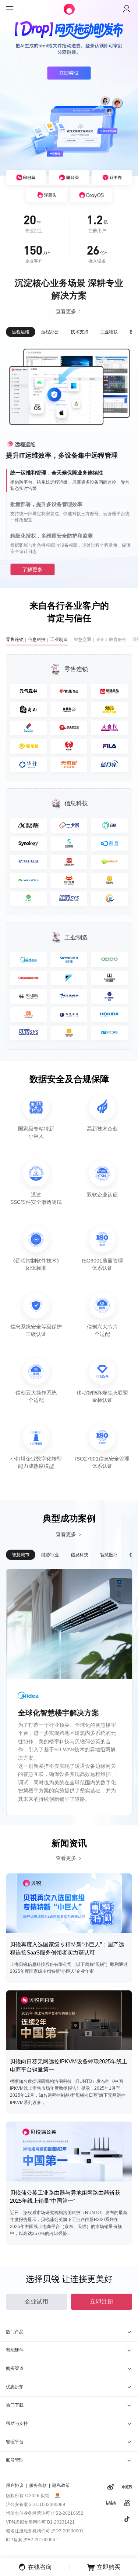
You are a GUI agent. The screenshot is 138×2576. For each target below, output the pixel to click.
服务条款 (38, 2485)
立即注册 (102, 2302)
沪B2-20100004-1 (41, 2540)
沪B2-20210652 (67, 2513)
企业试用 (36, 2302)
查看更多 (66, 311)
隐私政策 (61, 2485)
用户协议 (15, 2485)
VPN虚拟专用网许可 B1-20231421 (40, 2522)
